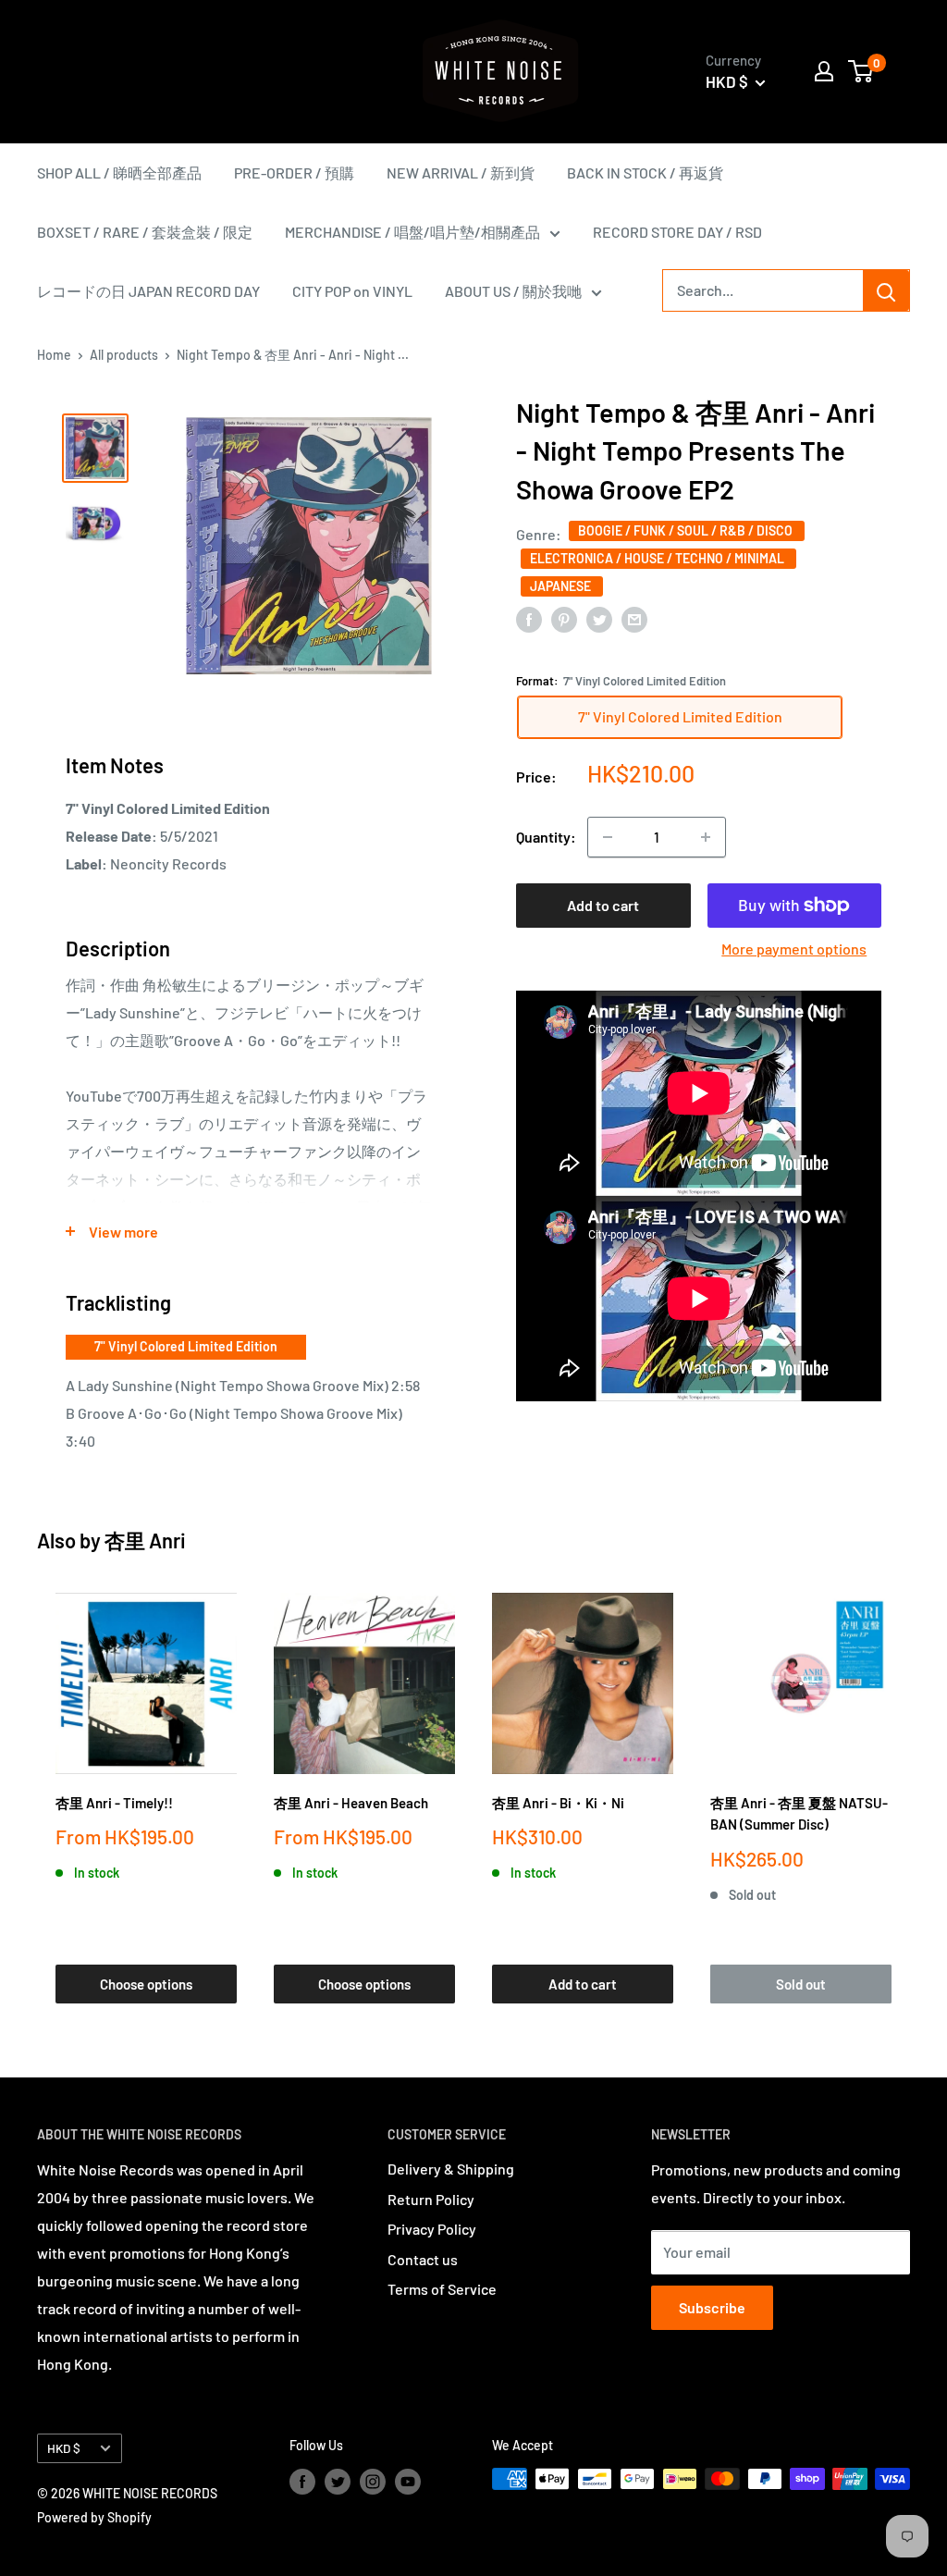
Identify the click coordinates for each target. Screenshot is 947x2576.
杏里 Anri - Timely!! (114, 1803)
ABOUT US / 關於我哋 (513, 291)
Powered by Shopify (94, 2517)
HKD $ (64, 2448)
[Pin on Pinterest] (564, 618)
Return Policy (431, 2199)
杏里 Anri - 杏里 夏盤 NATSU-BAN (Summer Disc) (799, 1813)
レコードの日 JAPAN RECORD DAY (148, 291)
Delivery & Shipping (451, 2169)
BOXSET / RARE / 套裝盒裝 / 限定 (145, 232)
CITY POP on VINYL (352, 291)
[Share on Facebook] (529, 618)
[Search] (886, 290)
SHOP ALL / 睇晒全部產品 (119, 173)
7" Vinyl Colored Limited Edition (186, 1346)
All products (124, 355)
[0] (861, 71)
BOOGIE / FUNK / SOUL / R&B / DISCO (687, 530)
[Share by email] (634, 618)
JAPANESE (562, 586)
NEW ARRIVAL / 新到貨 (461, 173)
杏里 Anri (145, 1540)
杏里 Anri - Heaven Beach (351, 1803)
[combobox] (763, 290)
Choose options (146, 1984)
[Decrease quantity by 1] (608, 837)
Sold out (801, 1984)
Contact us (423, 2259)
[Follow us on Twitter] (338, 2481)
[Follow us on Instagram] (373, 2481)
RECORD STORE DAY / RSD (677, 232)
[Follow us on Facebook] (302, 2481)
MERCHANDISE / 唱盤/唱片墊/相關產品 (412, 232)
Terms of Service (442, 2289)
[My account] (824, 71)
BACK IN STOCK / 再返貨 (645, 173)
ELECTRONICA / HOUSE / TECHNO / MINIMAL (658, 558)
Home (54, 355)
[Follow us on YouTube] (408, 2481)
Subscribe (712, 2307)
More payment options (794, 949)
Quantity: (546, 837)
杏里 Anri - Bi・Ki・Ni (558, 1803)
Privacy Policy (432, 2229)
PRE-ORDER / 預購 (294, 173)
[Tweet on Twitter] (599, 618)
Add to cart (603, 905)
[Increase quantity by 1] (706, 837)
